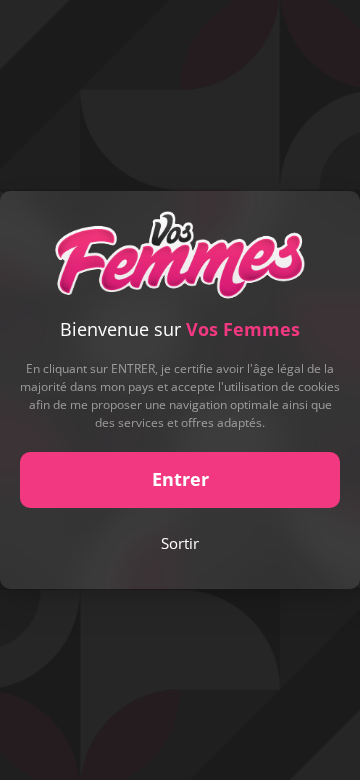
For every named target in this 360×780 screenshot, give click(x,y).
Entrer (180, 479)
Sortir (180, 543)
